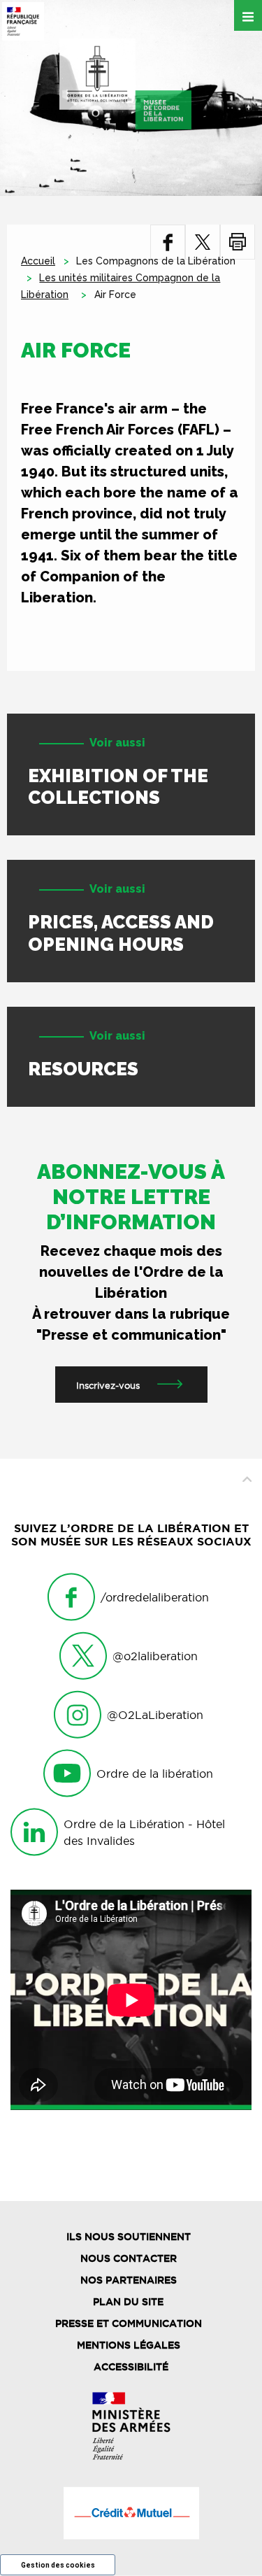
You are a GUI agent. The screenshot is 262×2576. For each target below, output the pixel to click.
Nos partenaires (129, 2280)
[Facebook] (168, 242)
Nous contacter (129, 2258)
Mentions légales (129, 2345)
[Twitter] (203, 242)
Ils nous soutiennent (129, 2237)
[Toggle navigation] (248, 15)
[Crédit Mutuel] (131, 2513)
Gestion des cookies (58, 2565)
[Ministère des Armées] (131, 2426)
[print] (238, 242)
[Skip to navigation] (125, 84)
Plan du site (128, 2302)
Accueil (38, 261)
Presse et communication (129, 2323)
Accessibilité (131, 2367)
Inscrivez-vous (108, 1385)
